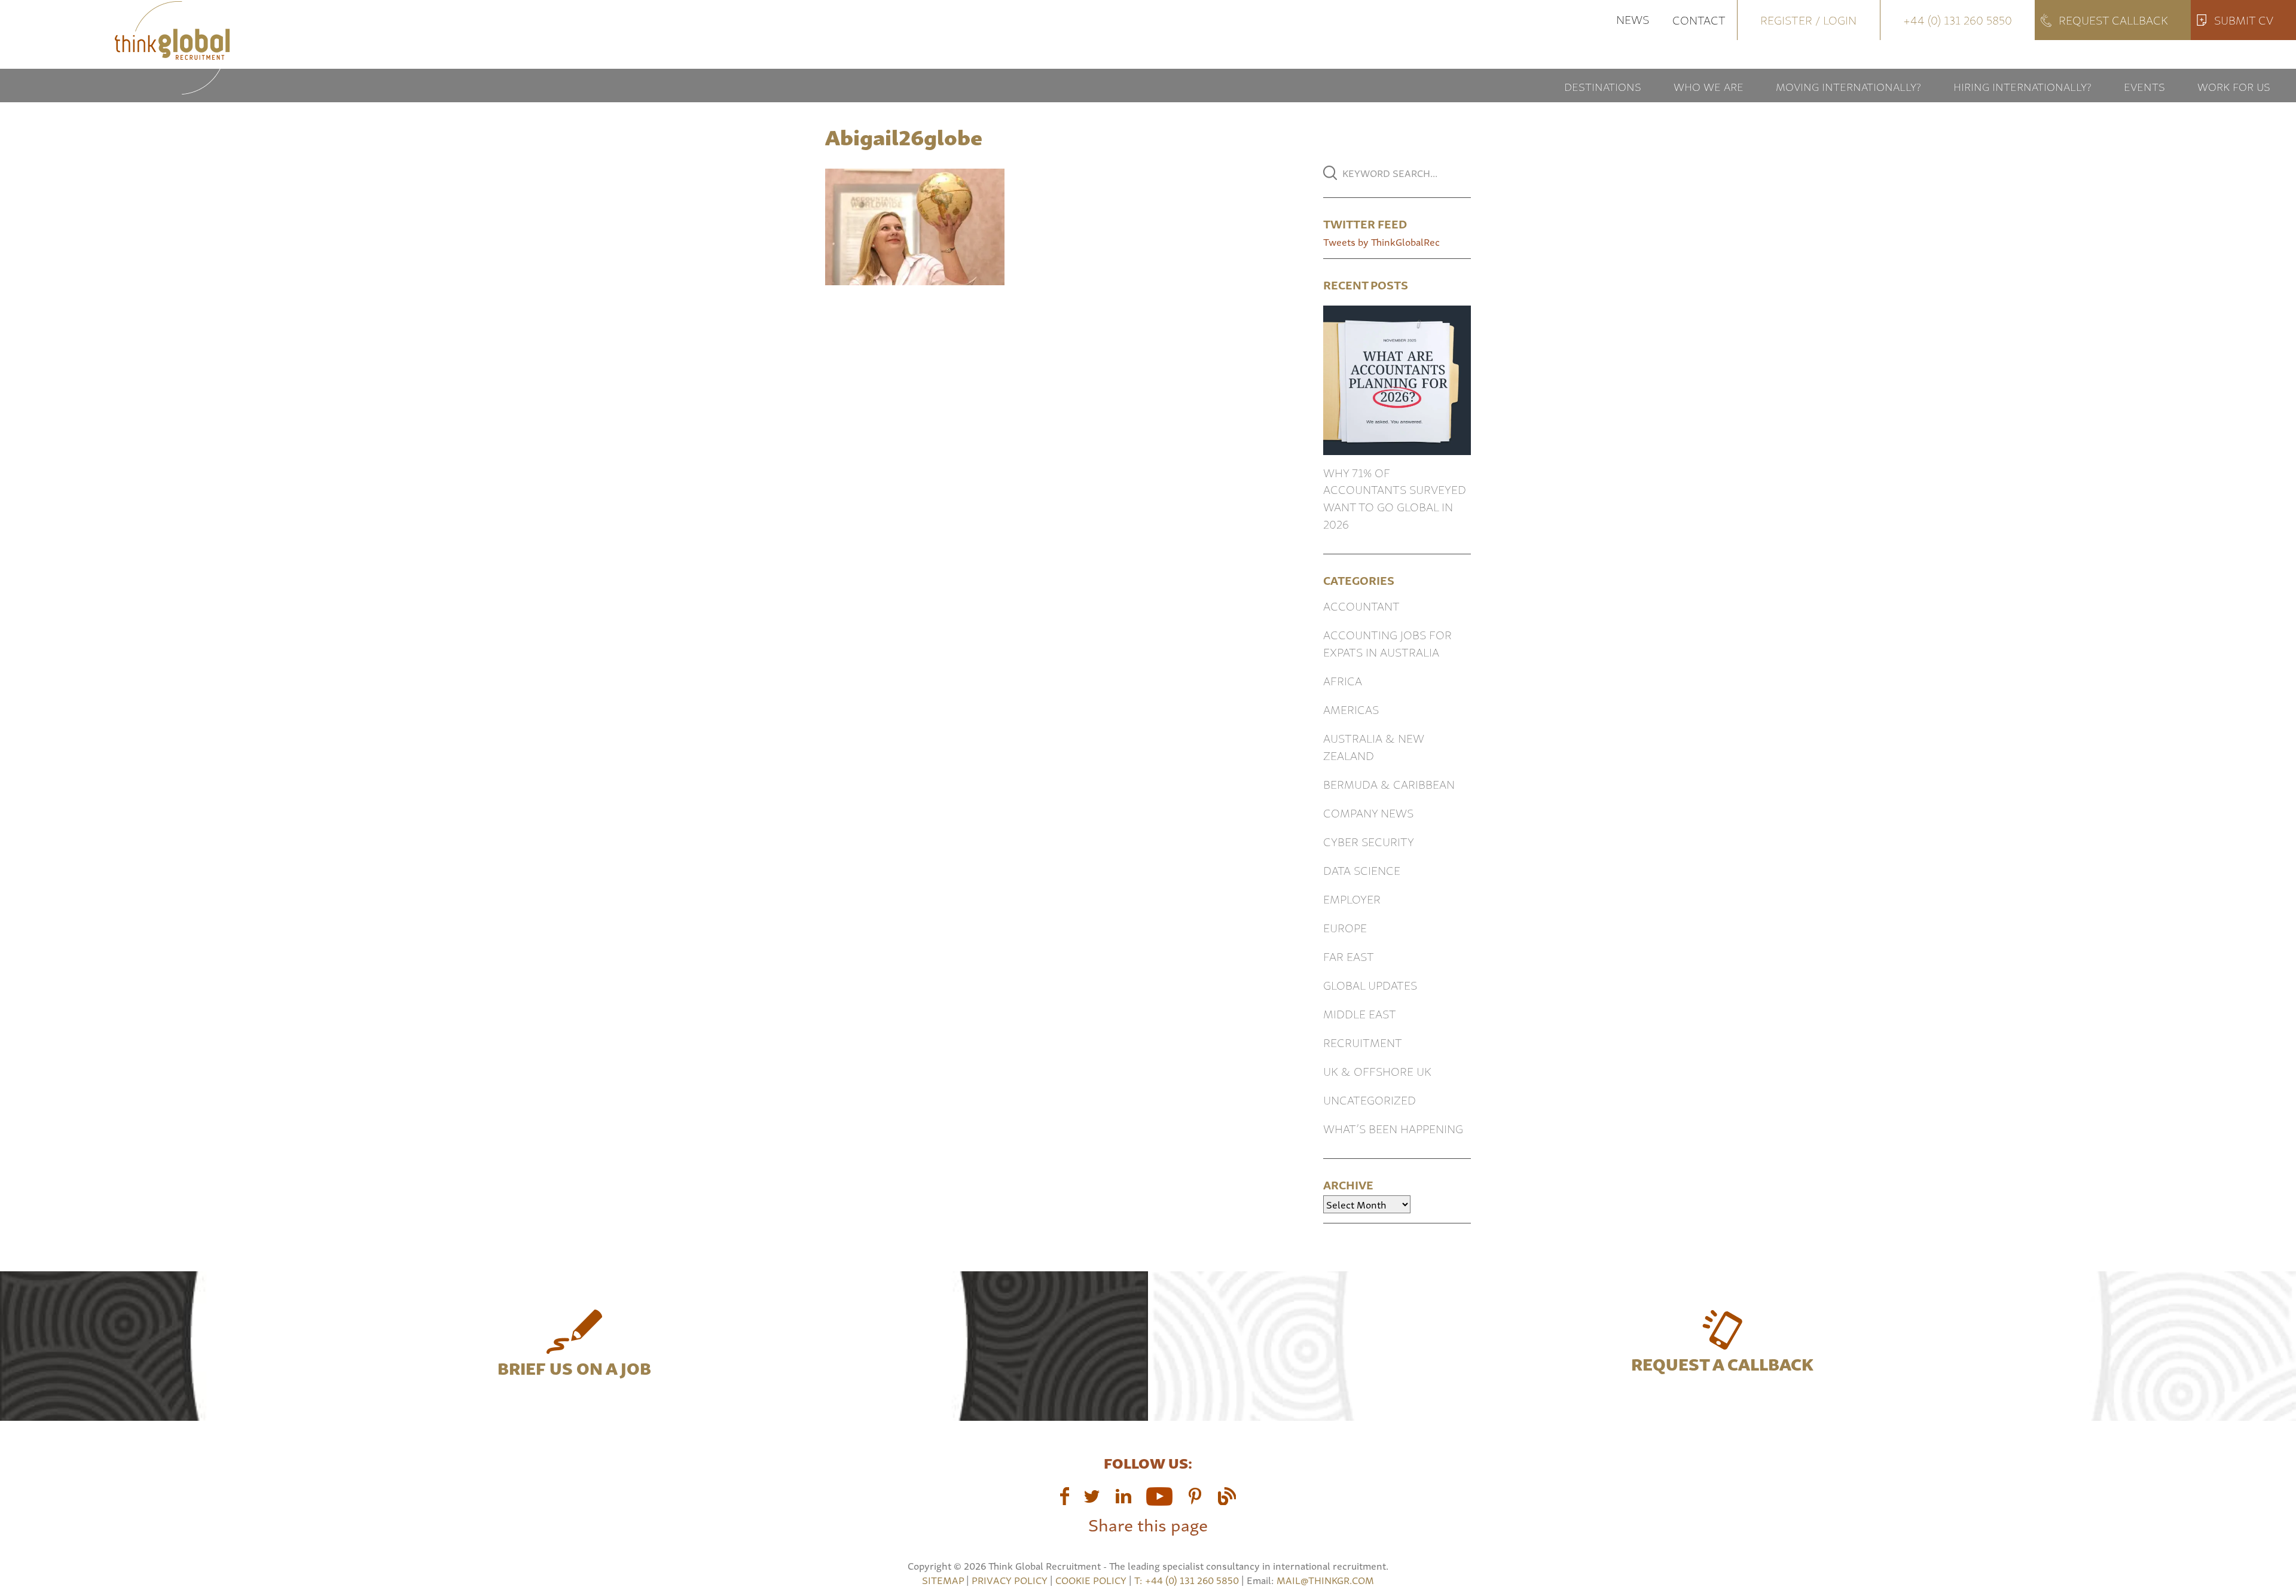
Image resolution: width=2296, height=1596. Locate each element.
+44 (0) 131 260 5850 (1958, 19)
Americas (1351, 709)
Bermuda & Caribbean (1389, 784)
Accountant (1361, 605)
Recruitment (1363, 1042)
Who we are (1709, 86)
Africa (1343, 680)
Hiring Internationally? (2022, 86)
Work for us (2234, 86)
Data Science (1362, 870)
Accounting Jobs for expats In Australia (1387, 643)
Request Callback (2113, 19)
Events (2144, 86)
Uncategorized (1370, 1099)
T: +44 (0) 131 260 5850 (1188, 1580)
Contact (1699, 19)
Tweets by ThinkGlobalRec (1381, 242)
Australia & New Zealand (1374, 746)
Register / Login (1808, 19)
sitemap (943, 1580)
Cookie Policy (1091, 1580)
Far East (1349, 956)
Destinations (1603, 86)
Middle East (1360, 1013)
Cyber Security (1369, 841)
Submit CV (2244, 19)
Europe (1345, 927)
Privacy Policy (1010, 1580)
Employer (1352, 898)
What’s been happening (1393, 1128)
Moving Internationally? (1848, 86)
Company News (1368, 812)
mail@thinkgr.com (1325, 1580)
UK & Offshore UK (1377, 1071)
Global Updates (1370, 985)
